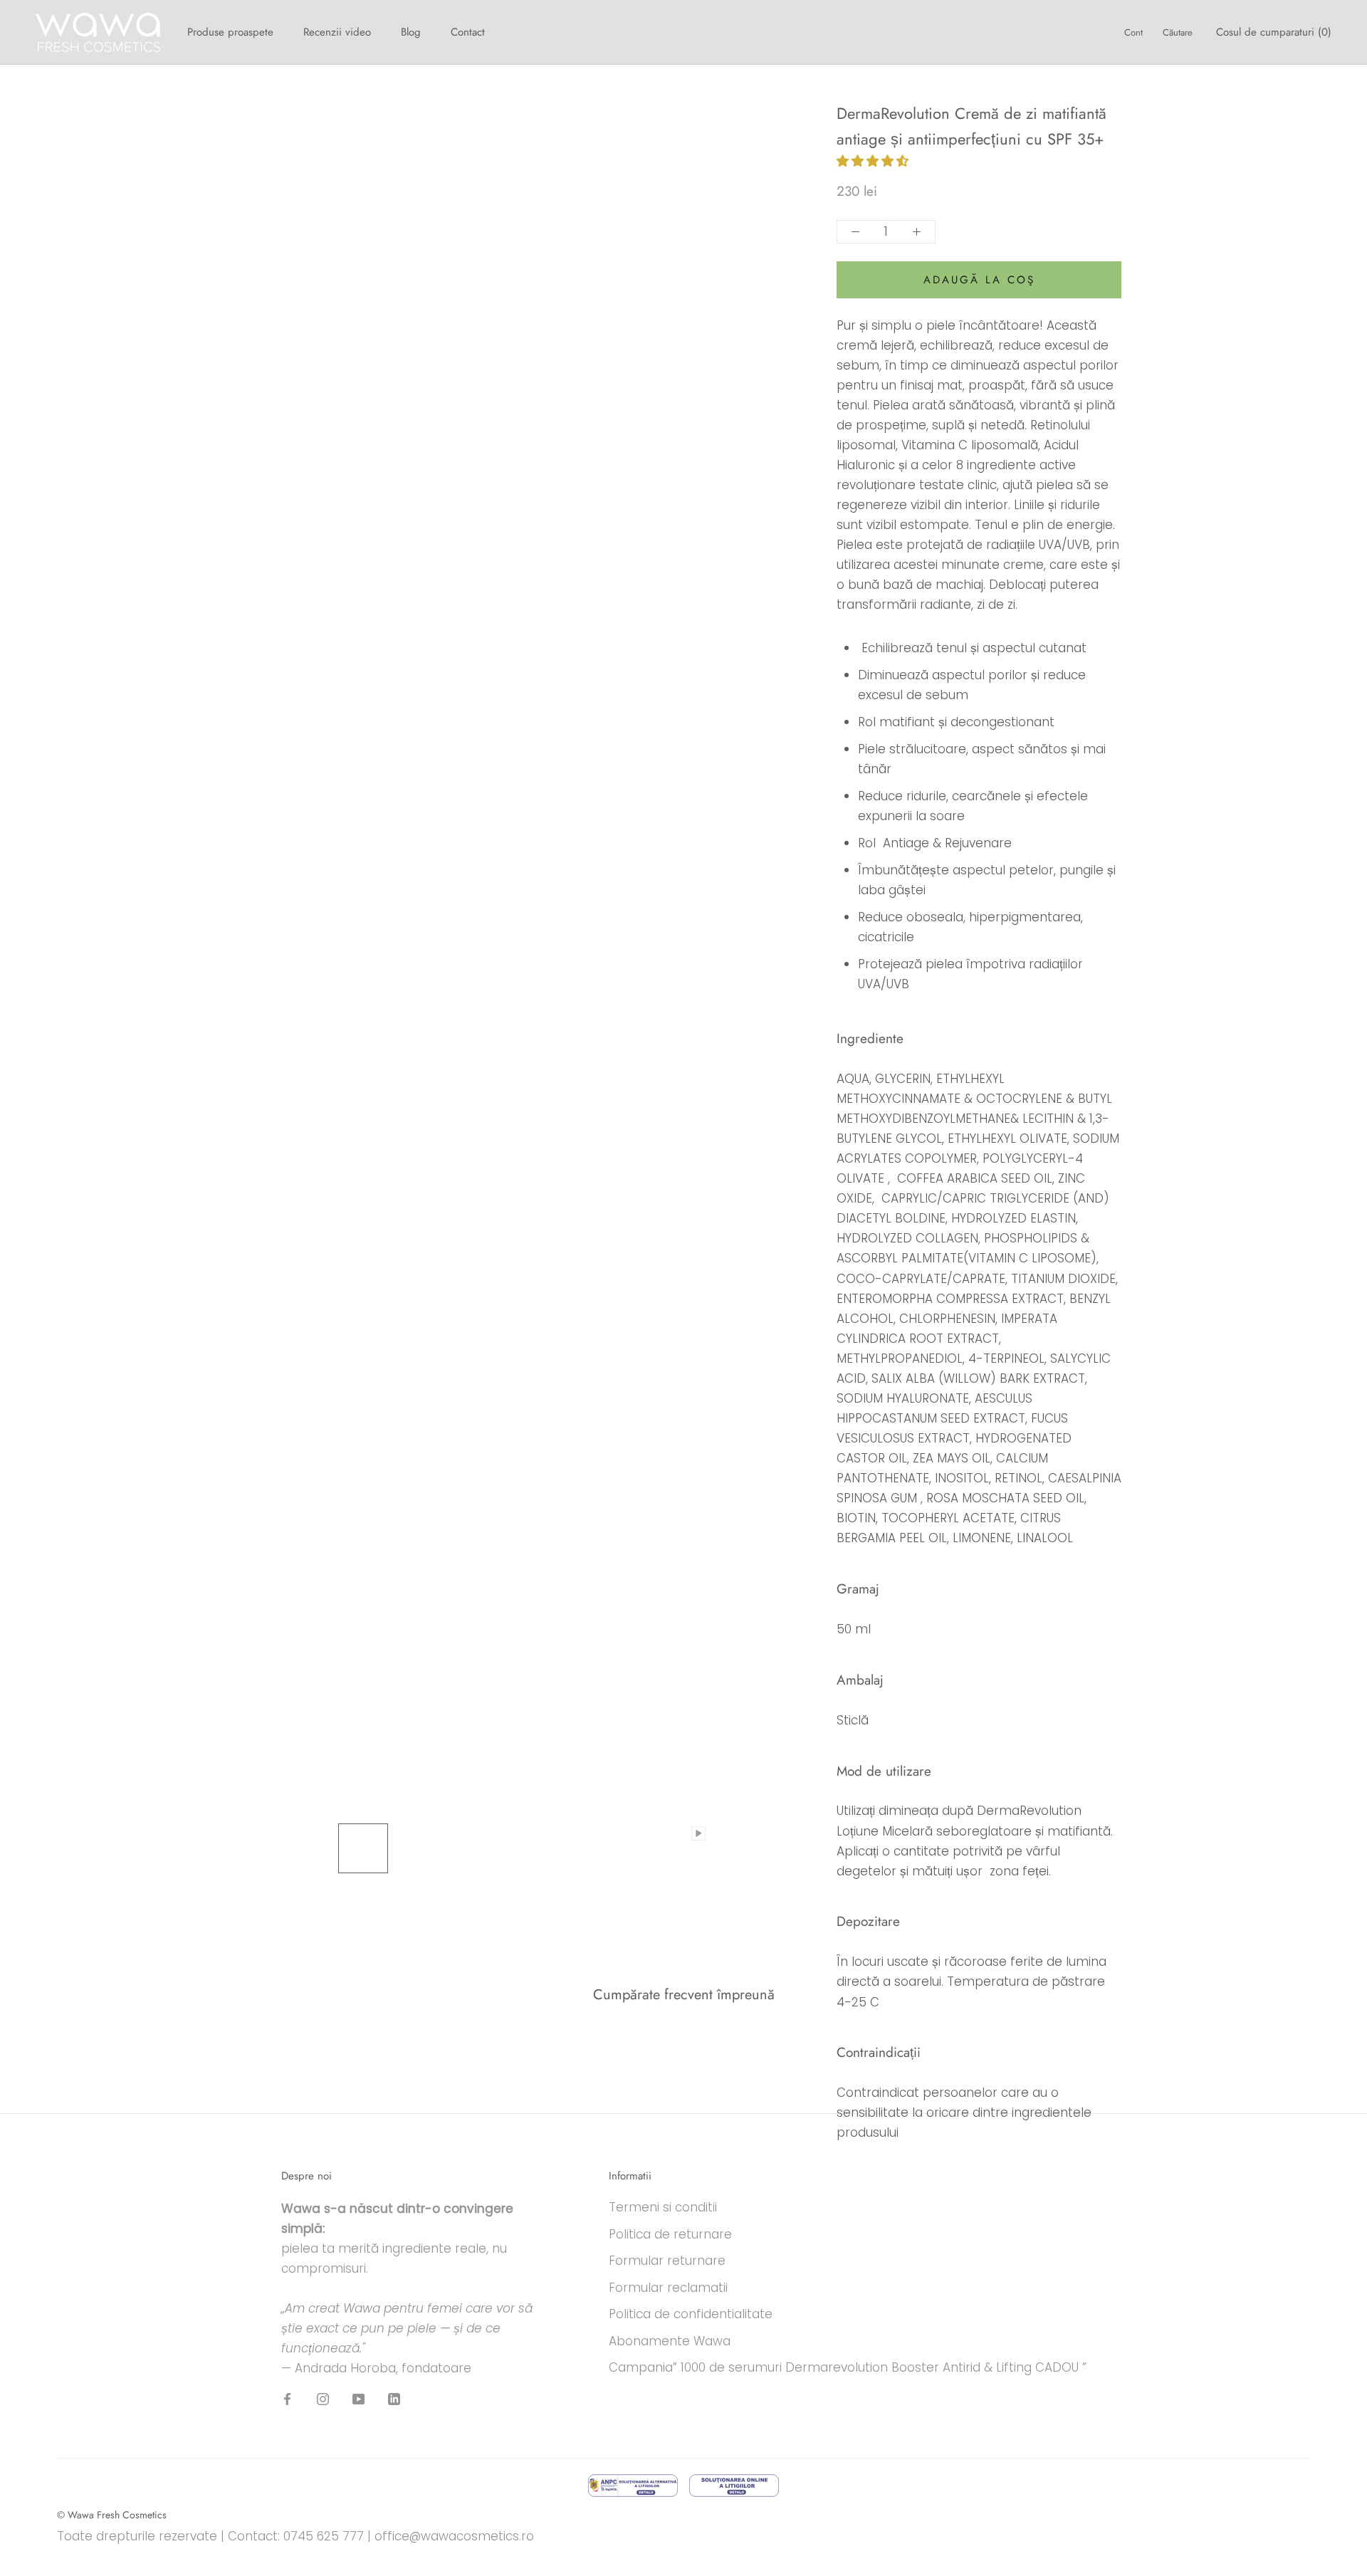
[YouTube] (358, 2399)
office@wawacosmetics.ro (454, 2536)
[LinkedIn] (394, 2399)
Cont (1133, 32)
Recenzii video (337, 32)
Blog (411, 32)
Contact (468, 32)
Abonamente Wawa (670, 2341)
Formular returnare (667, 2261)
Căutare (1178, 32)
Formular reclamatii (668, 2288)
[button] (874, 161)
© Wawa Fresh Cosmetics (112, 2515)
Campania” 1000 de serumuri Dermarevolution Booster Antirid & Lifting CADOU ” (848, 2367)
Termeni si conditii (663, 2207)
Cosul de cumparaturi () (1274, 32)
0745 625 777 (324, 2536)
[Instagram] (323, 2399)
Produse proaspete (230, 32)
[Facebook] (287, 2399)
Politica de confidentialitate (691, 2314)
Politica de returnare (670, 2234)
